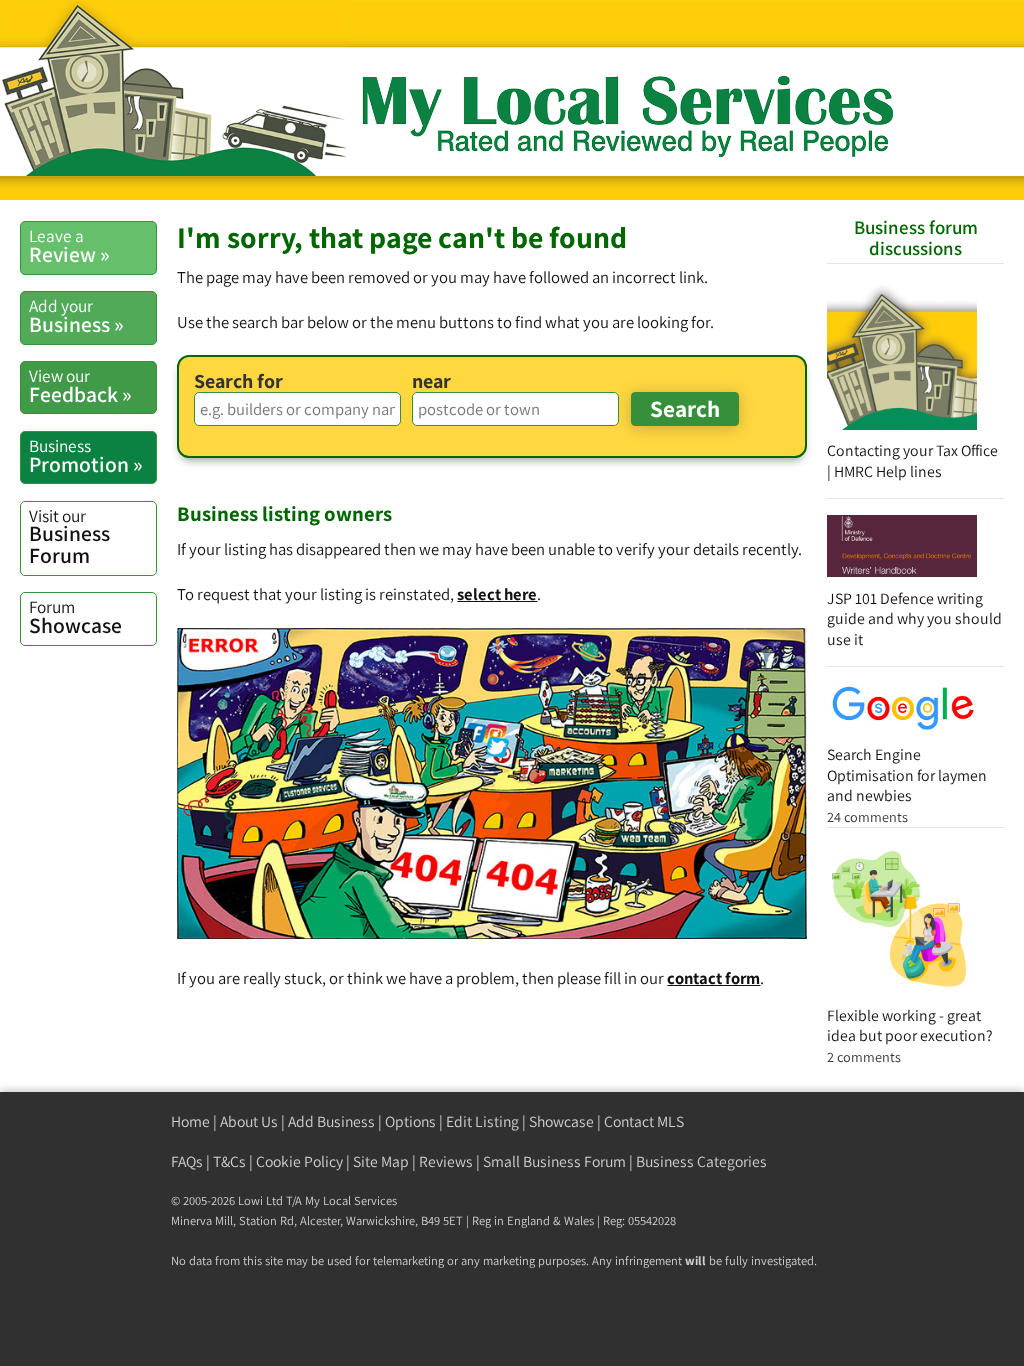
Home (190, 1121)
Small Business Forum (554, 1161)
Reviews (446, 1161)
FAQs (187, 1161)
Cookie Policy (299, 1161)
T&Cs (229, 1161)
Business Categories (701, 1161)
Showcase (75, 617)
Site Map (381, 1161)
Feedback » (80, 386)
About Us (249, 1121)
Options (410, 1121)
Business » (76, 316)
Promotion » (86, 456)
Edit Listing (482, 1121)
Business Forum (69, 536)
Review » (69, 246)
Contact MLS (644, 1121)
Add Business (331, 1121)
